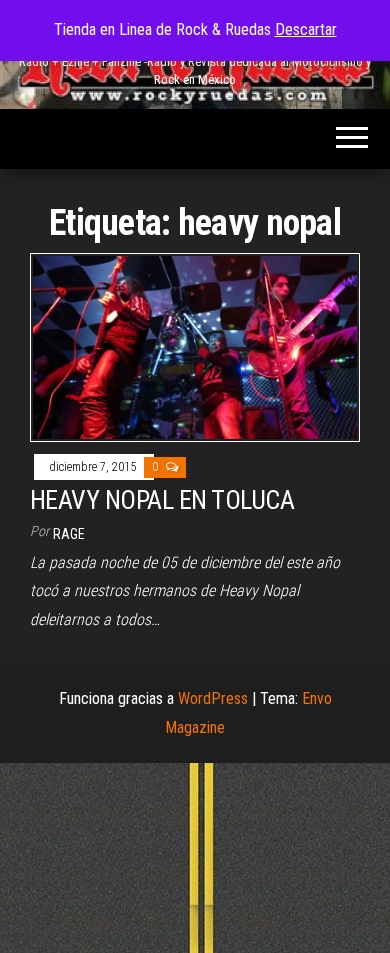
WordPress (213, 698)
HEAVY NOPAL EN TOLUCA (162, 500)
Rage (69, 534)
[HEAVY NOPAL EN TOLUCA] (195, 346)
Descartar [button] (306, 29)
